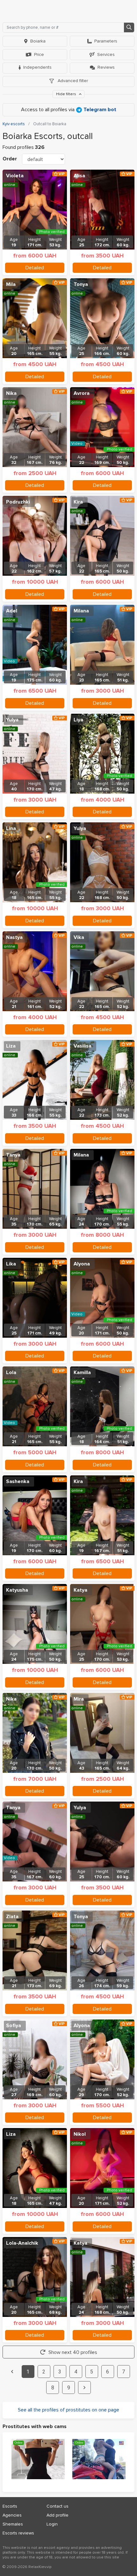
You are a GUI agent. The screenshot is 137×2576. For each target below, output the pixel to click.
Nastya (14, 937)
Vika (79, 937)
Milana (81, 611)
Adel (12, 611)
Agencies (12, 2515)
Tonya (81, 284)
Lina (11, 828)
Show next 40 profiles (73, 2352)
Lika (11, 1264)
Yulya (12, 720)
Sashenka (18, 1481)
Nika (11, 393)
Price (39, 54)
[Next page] (84, 2388)
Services (106, 54)
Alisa (79, 176)
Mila (11, 284)
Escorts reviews (18, 2533)
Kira (78, 502)
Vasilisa (83, 1046)
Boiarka (38, 41)
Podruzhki (18, 502)
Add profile (58, 2515)
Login (52, 2524)
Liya (78, 720)
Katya (80, 1590)
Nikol (80, 2134)
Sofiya (14, 2026)
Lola (11, 1373)
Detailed (35, 268)
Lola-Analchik (22, 2243)
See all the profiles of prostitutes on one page (68, 2410)
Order (10, 159)
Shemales (13, 2524)
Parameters (106, 41)
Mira (79, 1699)
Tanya (13, 1155)
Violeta (15, 176)
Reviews (106, 67)
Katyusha (17, 1590)
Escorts (10, 2506)
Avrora (82, 393)
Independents (37, 67)
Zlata (12, 1917)
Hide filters (67, 94)
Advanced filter (72, 81)
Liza (11, 1046)
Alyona (82, 1264)
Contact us (58, 2506)
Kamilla (82, 1373)
